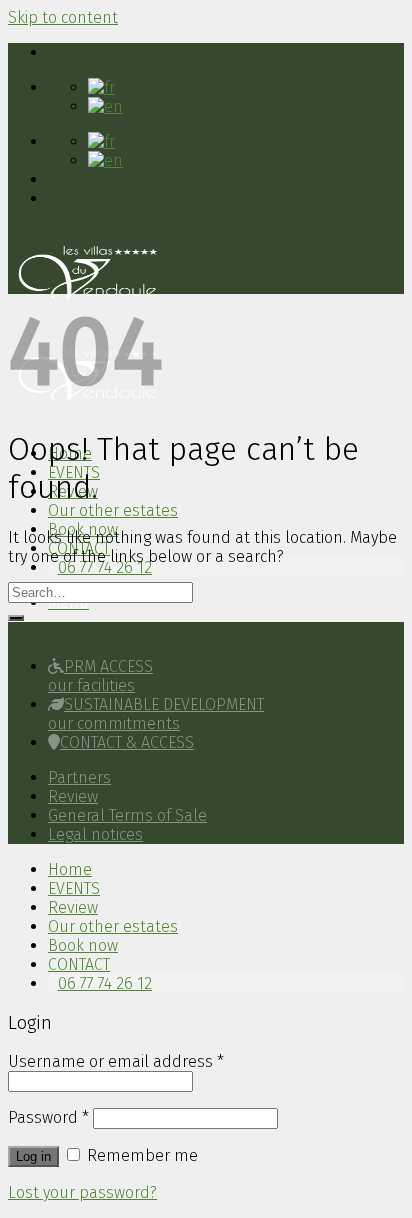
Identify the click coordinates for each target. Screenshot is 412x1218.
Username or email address (116, 1061)
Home (70, 869)
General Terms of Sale (127, 815)
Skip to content (63, 17)
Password (48, 1117)
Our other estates (113, 510)
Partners (79, 777)
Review (73, 796)
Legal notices (95, 834)
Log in (33, 1156)
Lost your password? (82, 1192)
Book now (83, 945)
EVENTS (74, 888)
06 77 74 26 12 (105, 567)
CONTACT (79, 964)
